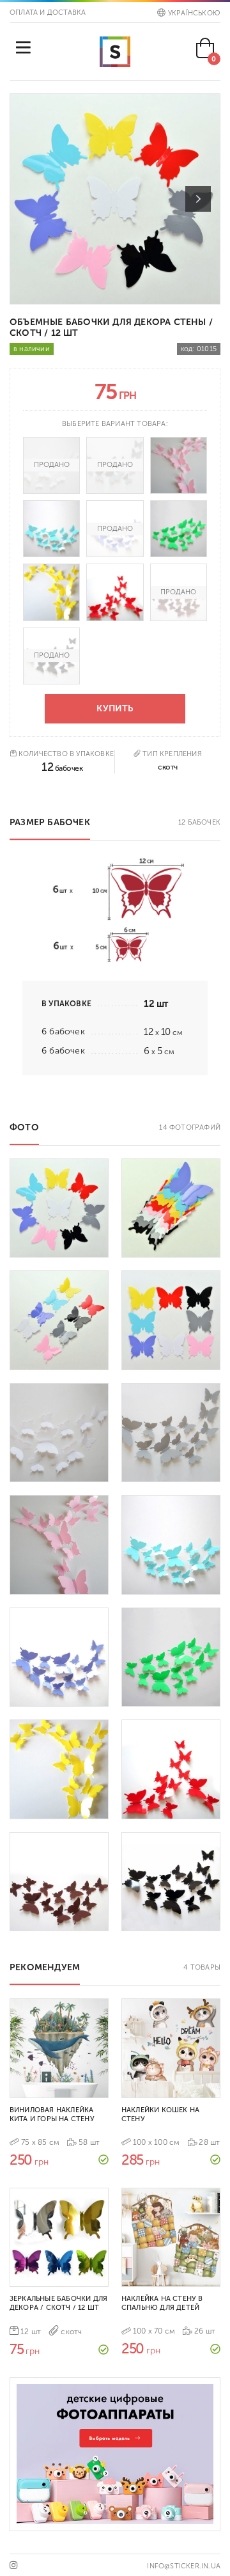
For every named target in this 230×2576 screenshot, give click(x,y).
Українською (194, 13)
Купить (115, 708)
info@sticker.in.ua (184, 2566)
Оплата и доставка (48, 12)
